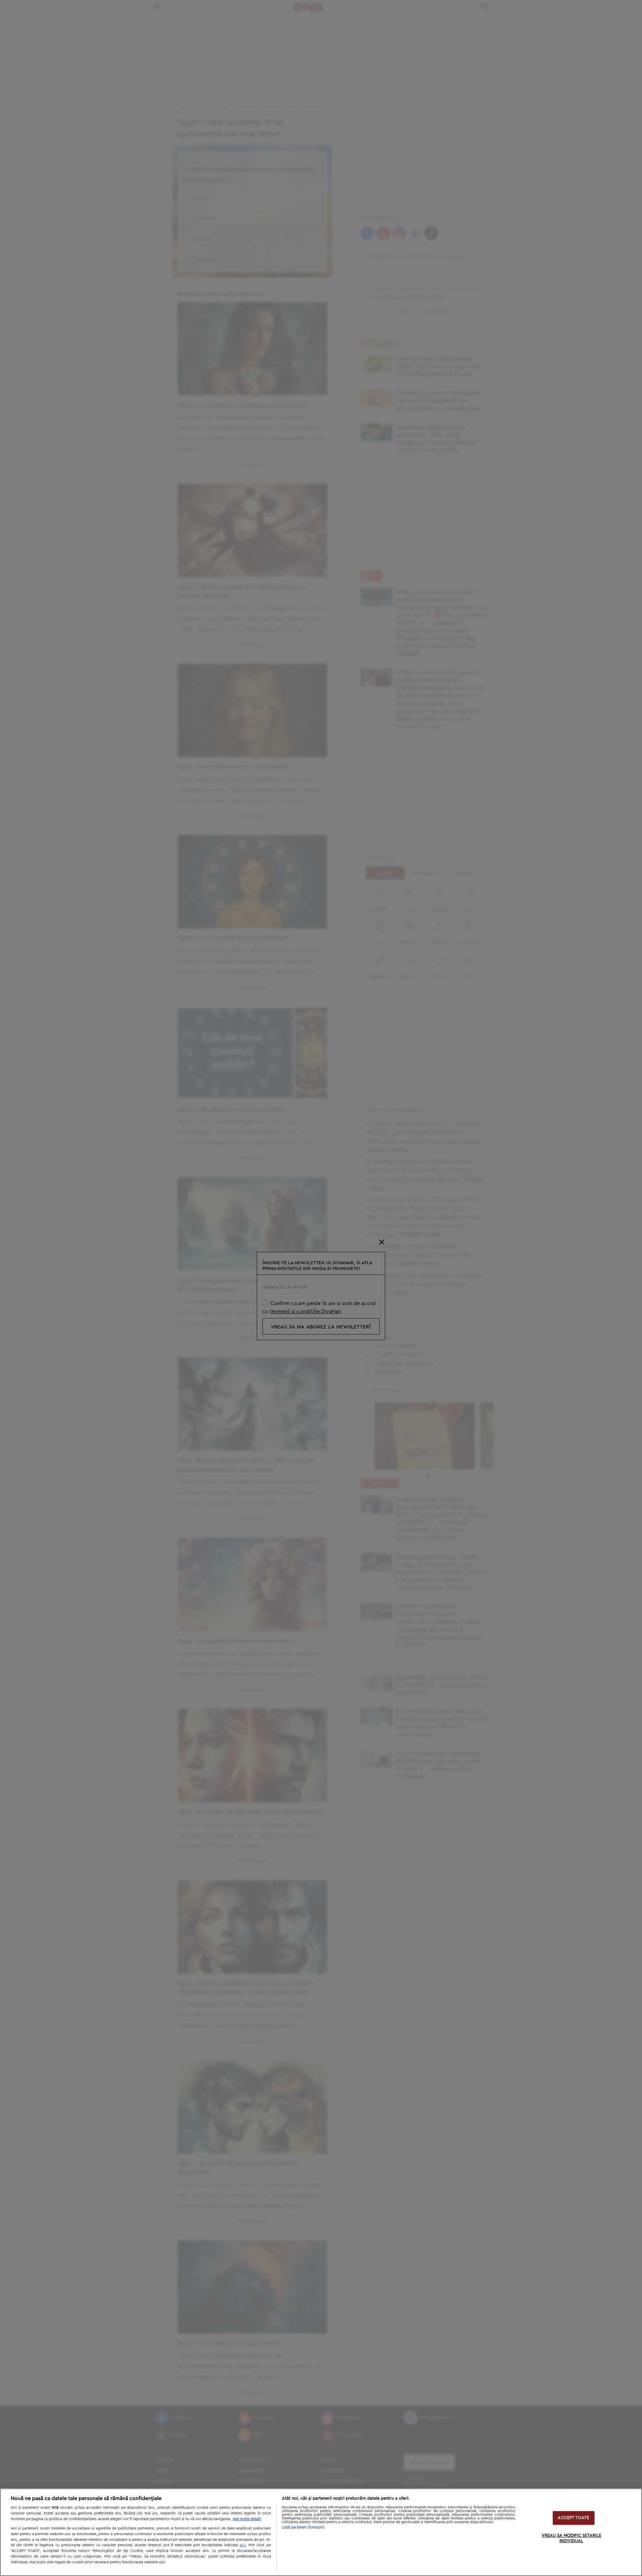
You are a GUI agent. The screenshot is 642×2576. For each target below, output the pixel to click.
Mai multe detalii (247, 2519)
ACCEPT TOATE (573, 2518)
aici (243, 2545)
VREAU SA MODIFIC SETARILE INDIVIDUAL (571, 2539)
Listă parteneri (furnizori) (303, 2527)
